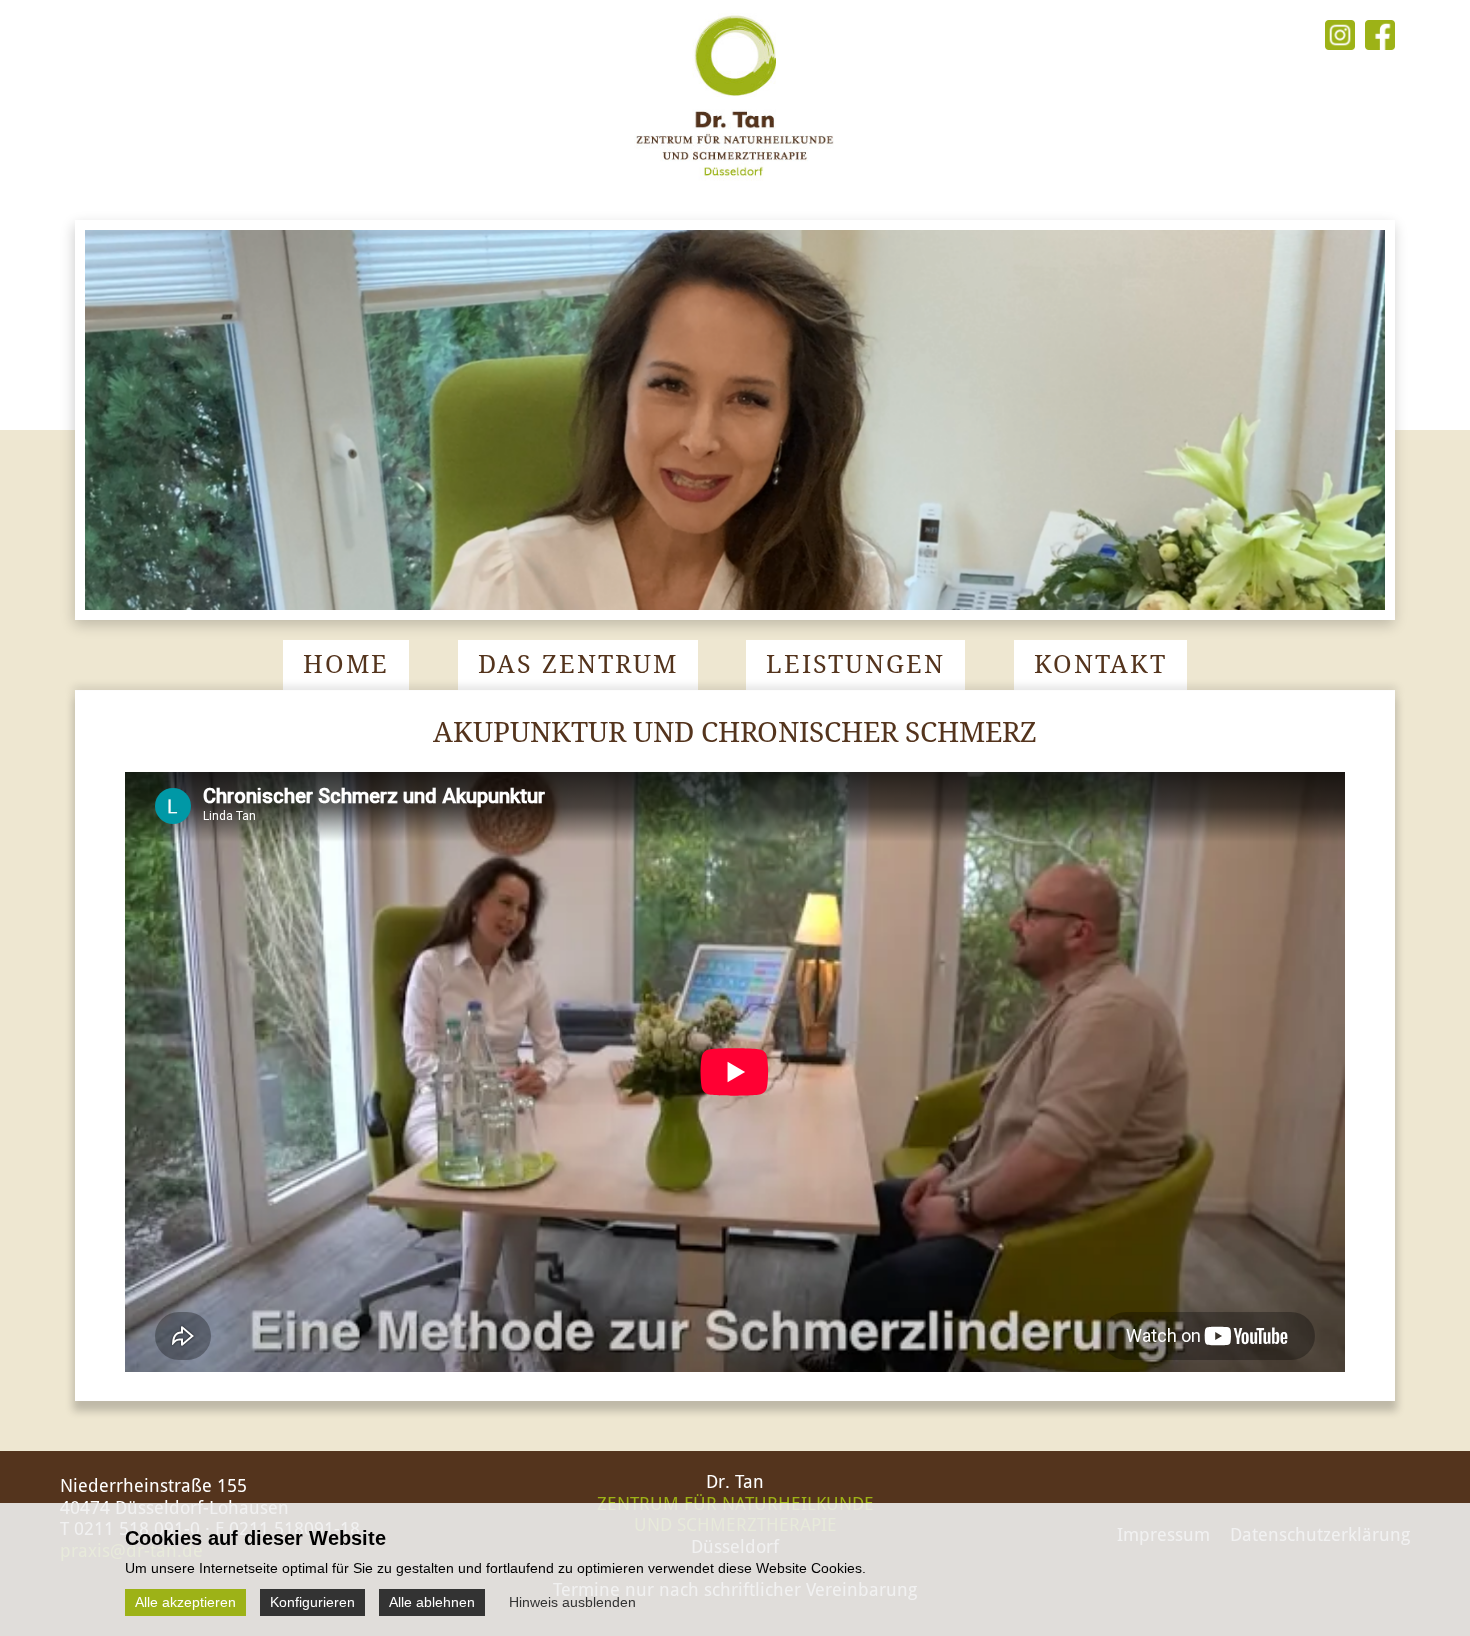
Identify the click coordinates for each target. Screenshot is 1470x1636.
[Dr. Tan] (735, 184)
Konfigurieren (312, 1602)
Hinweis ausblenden (572, 1602)
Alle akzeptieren (185, 1602)
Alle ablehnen (432, 1602)
